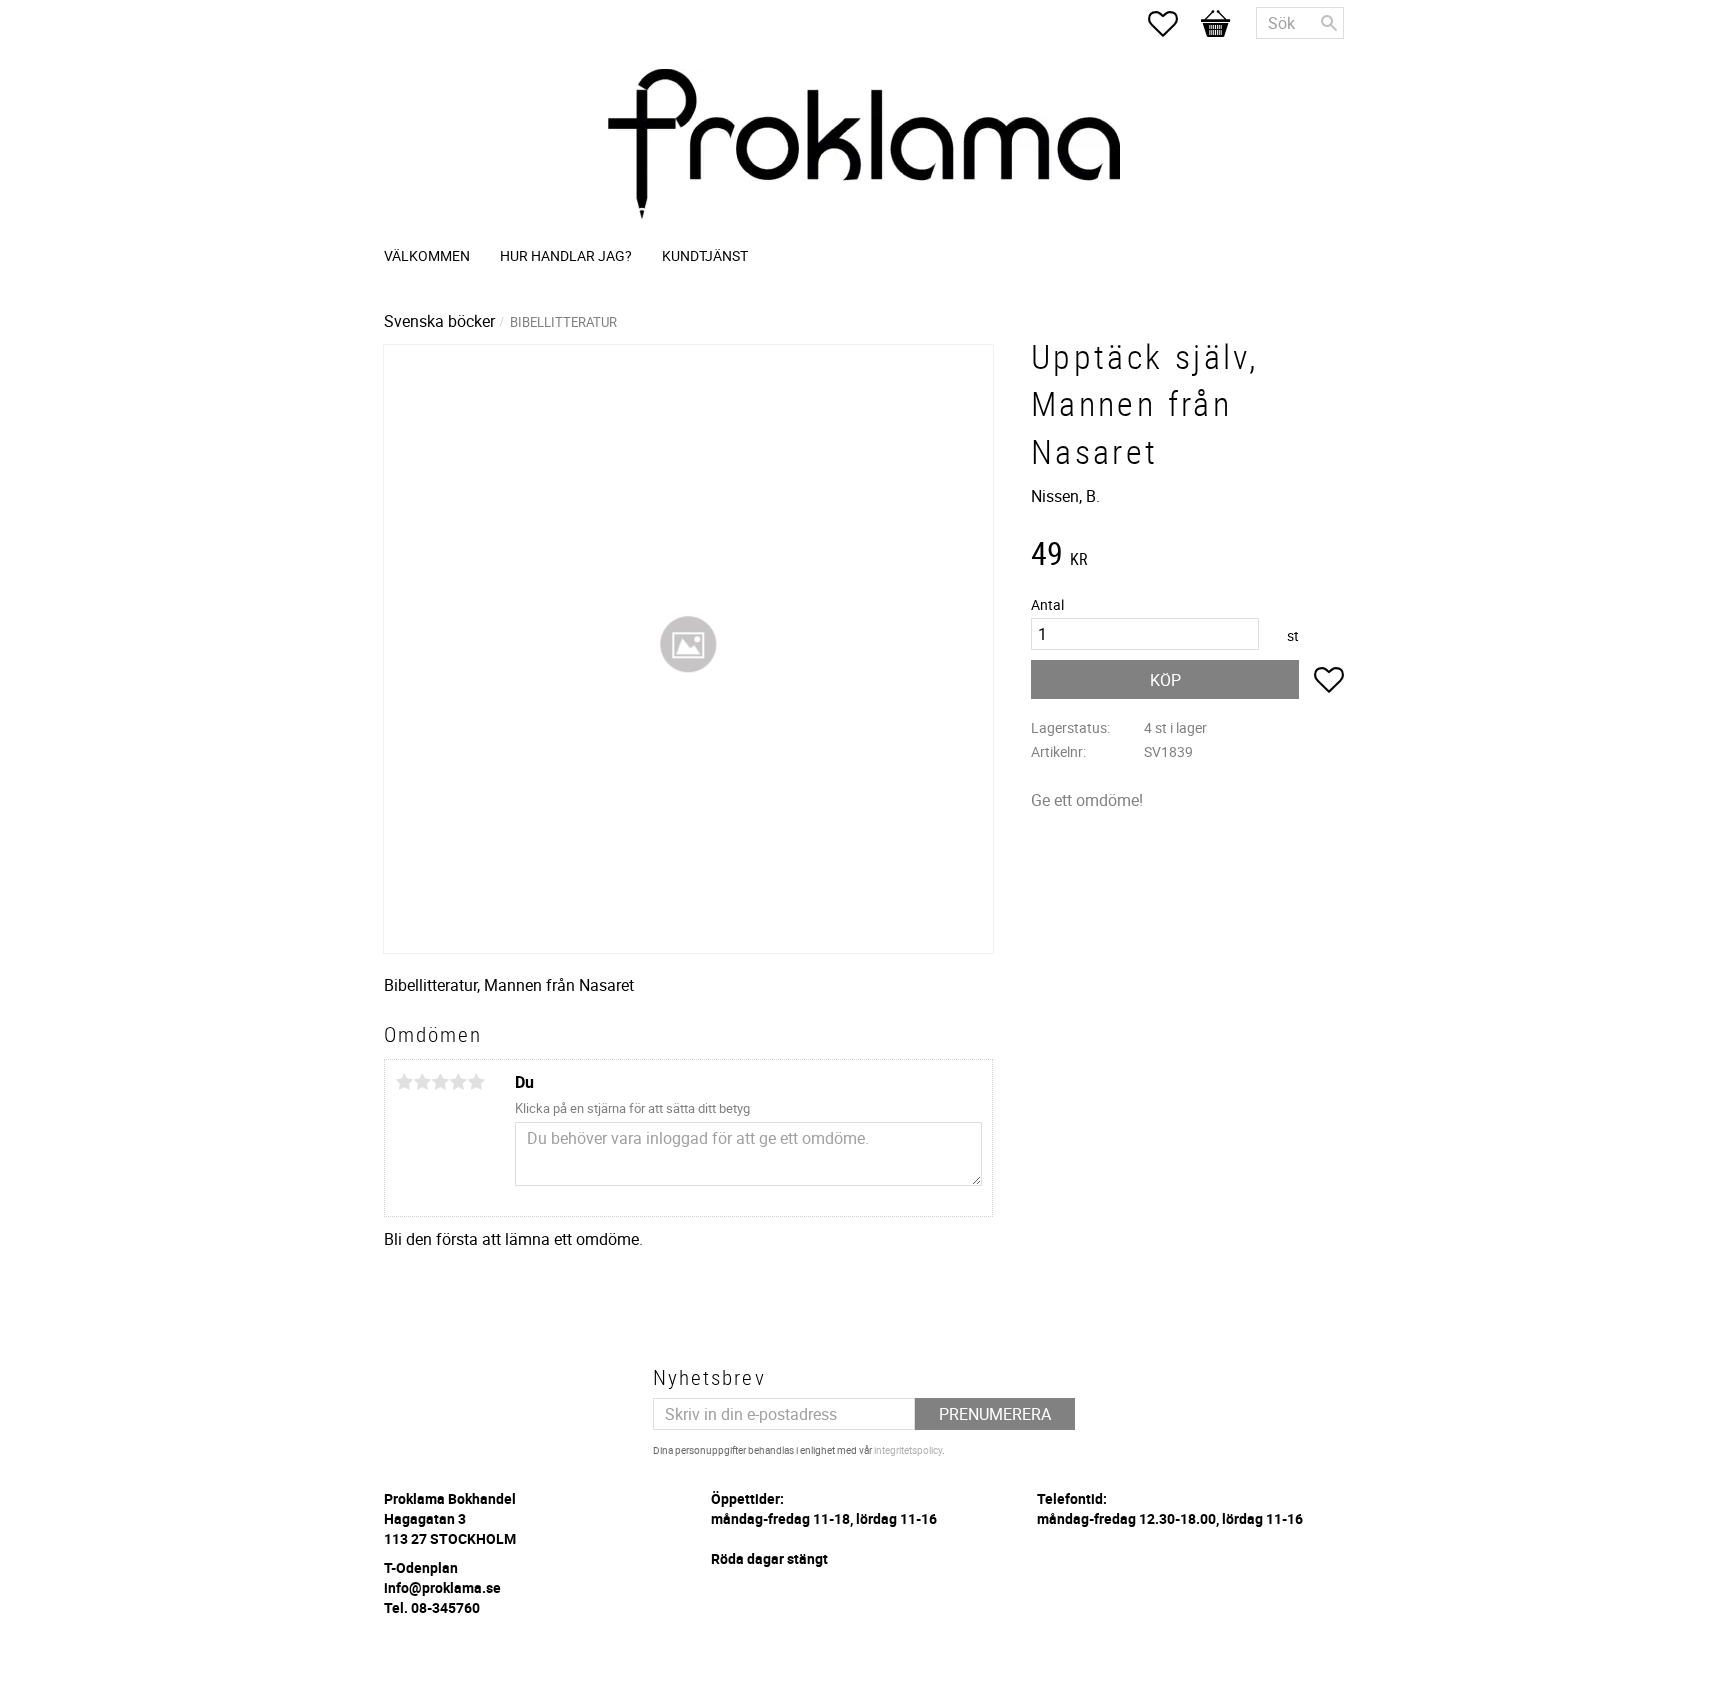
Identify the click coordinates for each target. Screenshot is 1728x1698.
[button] (1173, 24)
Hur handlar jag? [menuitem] (566, 255)
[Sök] (1329, 23)
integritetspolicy (908, 1450)
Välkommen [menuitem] (427, 255)
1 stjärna (404, 1082)
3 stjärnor (440, 1082)
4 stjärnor (458, 1082)
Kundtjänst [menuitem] (705, 255)
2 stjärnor (422, 1082)
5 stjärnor (476, 1082)
